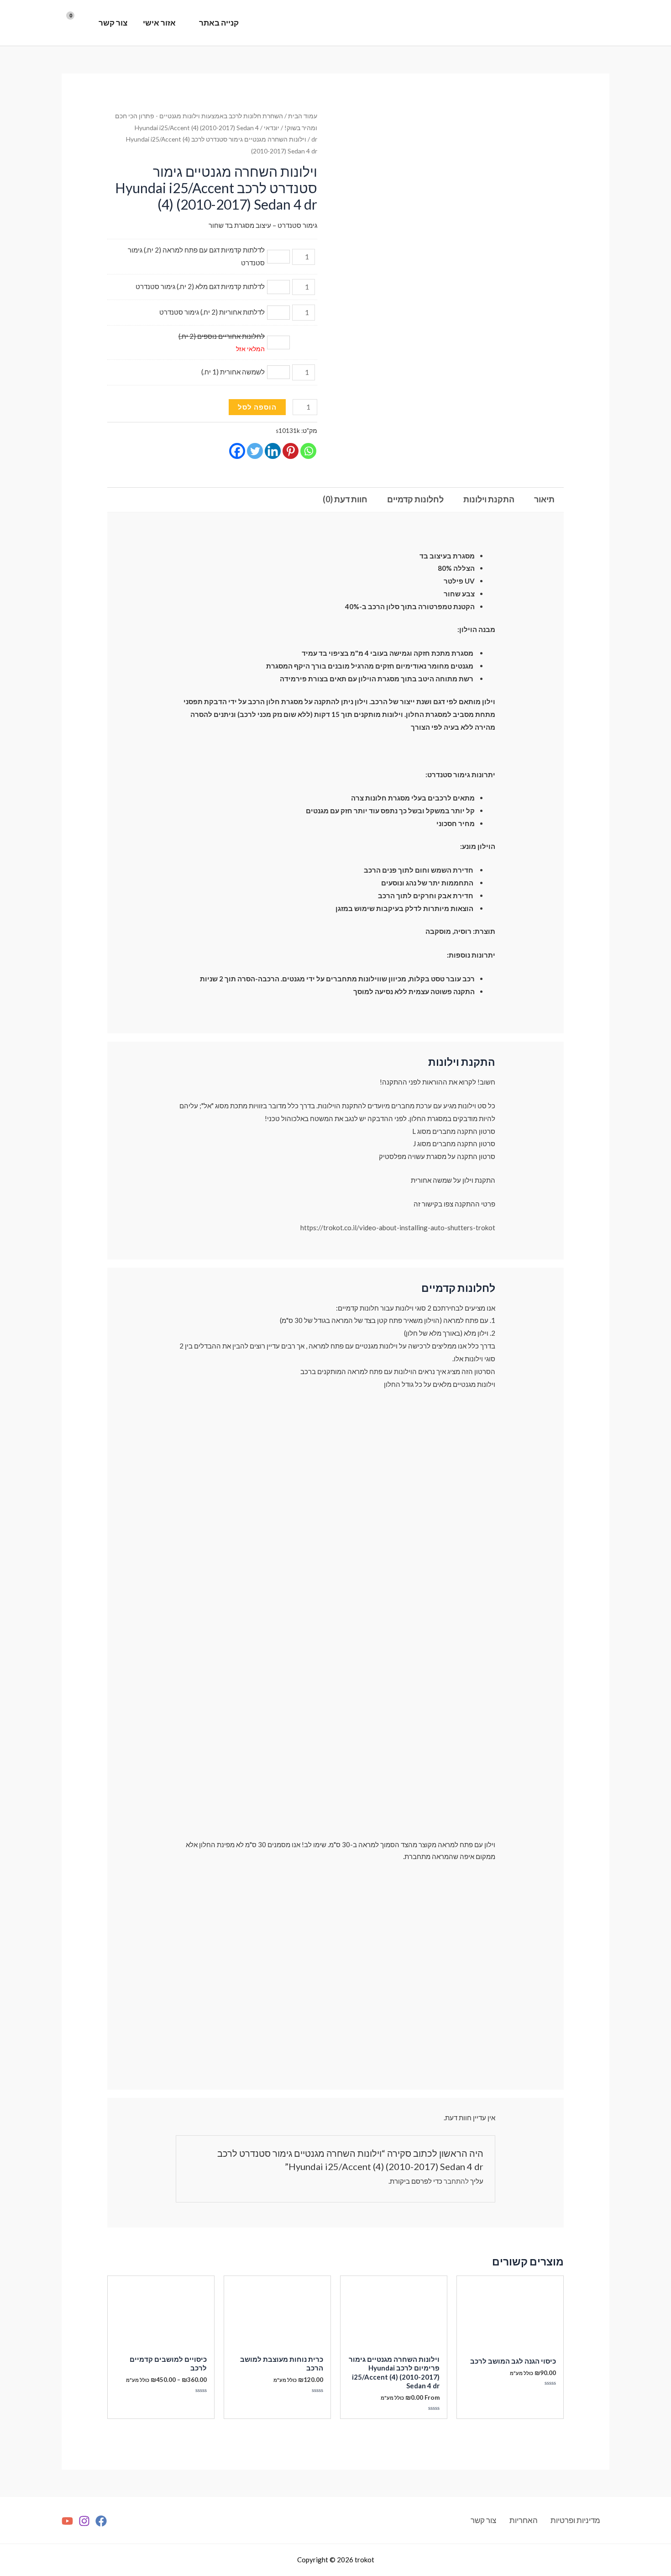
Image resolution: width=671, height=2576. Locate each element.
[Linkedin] (273, 451)
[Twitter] (255, 451)
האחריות (524, 2520)
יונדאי (272, 128)
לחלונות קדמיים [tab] (415, 499)
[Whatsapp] (308, 451)
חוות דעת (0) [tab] (345, 499)
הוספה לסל (257, 407)
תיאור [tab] (544, 499)
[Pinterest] (291, 451)
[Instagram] (84, 2521)
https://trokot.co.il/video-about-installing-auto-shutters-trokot (398, 1227)
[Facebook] (237, 451)
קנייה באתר (219, 23)
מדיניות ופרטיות (575, 2520)
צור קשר (113, 23)
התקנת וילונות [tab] (489, 499)
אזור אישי (159, 23)
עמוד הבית (303, 116)
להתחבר (456, 2181)
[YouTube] (67, 2521)
